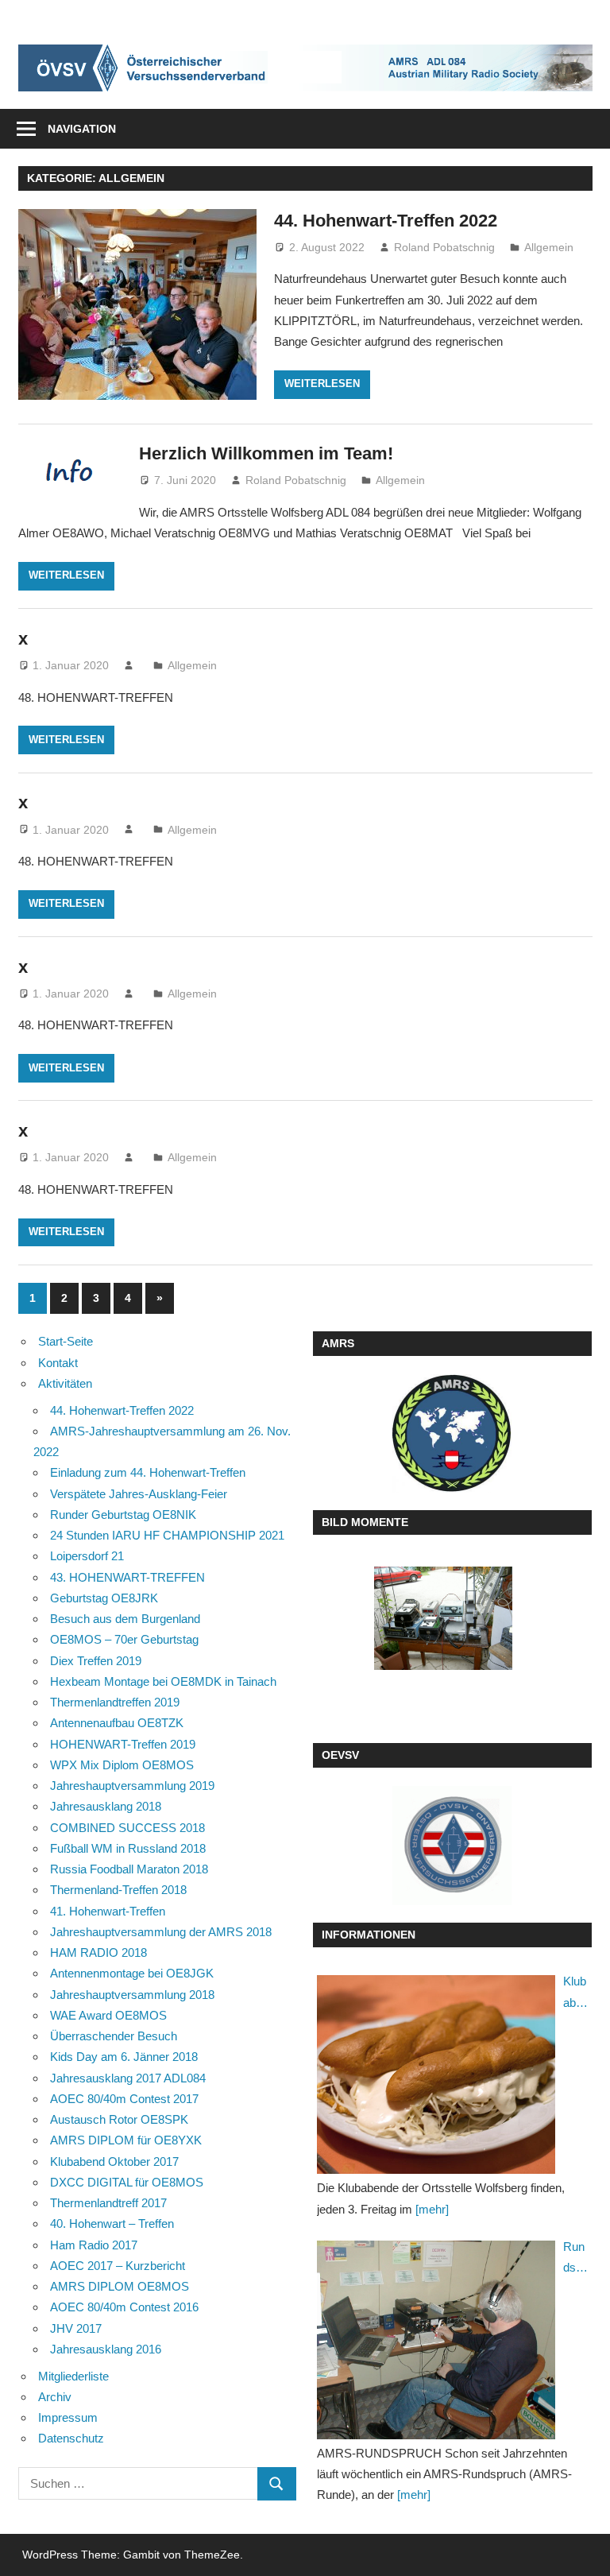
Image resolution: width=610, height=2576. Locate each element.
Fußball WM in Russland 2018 (128, 1848)
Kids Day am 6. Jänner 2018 (124, 2057)
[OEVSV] (452, 1846)
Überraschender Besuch (114, 2036)
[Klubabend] (436, 2074)
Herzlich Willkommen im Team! (266, 453)
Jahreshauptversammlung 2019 (132, 1786)
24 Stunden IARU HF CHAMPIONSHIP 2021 (167, 1535)
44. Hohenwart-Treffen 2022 (386, 221)
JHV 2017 (76, 2328)
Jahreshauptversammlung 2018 (132, 1995)
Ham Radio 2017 (94, 2245)
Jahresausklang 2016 (106, 2349)
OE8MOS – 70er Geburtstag (124, 1639)
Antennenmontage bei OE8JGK (132, 1973)
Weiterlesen (322, 383)
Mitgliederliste (73, 2376)
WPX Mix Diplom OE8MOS (122, 1765)
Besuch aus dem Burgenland (125, 1619)
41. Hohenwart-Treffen (108, 1911)
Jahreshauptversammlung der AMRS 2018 (161, 1932)
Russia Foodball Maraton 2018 (129, 1869)
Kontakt (58, 1363)
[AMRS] (452, 1433)
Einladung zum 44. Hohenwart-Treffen (148, 1472)
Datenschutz (71, 2438)
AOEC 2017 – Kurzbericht (118, 2266)
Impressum (68, 2417)
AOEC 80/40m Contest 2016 (124, 2307)
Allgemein (549, 247)
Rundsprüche (575, 2259)
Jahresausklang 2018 (106, 1806)
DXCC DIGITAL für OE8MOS (127, 2182)
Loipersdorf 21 (87, 1556)
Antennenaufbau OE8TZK (117, 1723)
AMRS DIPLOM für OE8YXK (126, 2140)
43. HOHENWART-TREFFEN (127, 1577)
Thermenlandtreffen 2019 (115, 1702)
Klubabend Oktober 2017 (114, 2162)
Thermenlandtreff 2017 (108, 2203)
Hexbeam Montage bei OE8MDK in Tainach (163, 1681)
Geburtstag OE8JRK (104, 1598)
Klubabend (575, 1994)
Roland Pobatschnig (444, 247)
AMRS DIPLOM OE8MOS (120, 2286)
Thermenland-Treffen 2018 (118, 1890)
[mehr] (432, 2209)
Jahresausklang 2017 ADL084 (128, 2078)
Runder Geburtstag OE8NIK (123, 1515)
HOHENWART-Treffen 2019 (123, 1744)
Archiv (55, 2397)
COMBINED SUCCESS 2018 (127, 1828)
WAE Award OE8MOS (108, 2015)
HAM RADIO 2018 (98, 1952)
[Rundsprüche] (436, 2340)
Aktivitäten (65, 1383)
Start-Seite (66, 1341)
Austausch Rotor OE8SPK (119, 2119)
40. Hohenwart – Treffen (112, 2223)
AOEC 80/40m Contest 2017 (124, 2099)
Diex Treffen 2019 (96, 1661)
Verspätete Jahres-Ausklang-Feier (139, 1494)
